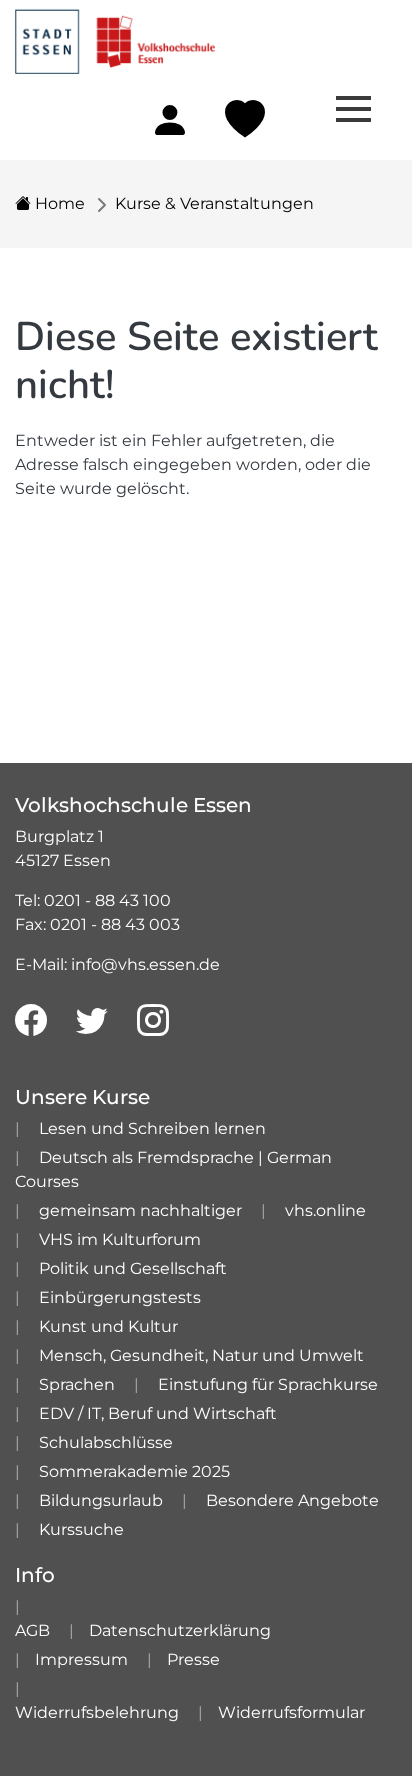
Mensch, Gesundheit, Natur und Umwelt (201, 1355)
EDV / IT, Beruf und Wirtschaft (158, 1413)
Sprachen (77, 1384)
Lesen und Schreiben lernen (152, 1128)
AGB (32, 1630)
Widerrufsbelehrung (97, 1712)
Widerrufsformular (291, 1712)
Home (58, 203)
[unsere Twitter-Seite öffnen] (92, 1021)
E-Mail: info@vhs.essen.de (117, 964)
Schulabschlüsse (106, 1442)
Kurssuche (81, 1529)
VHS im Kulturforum (120, 1239)
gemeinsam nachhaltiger (140, 1210)
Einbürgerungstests (120, 1297)
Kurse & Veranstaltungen (214, 203)
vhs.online (325, 1210)
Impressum (81, 1659)
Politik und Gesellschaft (133, 1268)
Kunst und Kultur (108, 1326)
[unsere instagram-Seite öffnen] (153, 1021)
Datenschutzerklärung (180, 1630)
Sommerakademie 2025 (134, 1471)
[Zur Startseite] (115, 35)
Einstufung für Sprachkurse (268, 1384)
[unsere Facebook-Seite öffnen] (31, 1021)
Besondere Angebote (292, 1500)
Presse (193, 1659)
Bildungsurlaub (101, 1500)
